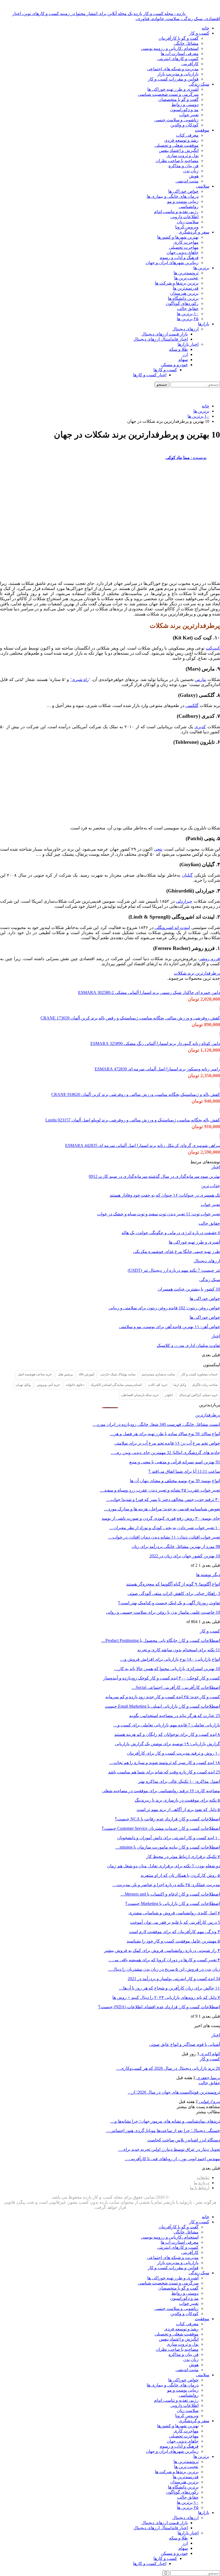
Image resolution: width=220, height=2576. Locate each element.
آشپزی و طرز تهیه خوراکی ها (173, 89)
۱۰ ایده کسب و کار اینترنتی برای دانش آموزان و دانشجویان (168, 1838)
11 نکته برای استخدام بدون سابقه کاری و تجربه (179, 1650)
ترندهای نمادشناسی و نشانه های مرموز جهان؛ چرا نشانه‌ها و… (165, 2121)
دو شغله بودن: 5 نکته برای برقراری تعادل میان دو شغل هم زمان (164, 1866)
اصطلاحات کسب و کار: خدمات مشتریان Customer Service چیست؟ (161, 1828)
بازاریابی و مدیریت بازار (178, 74)
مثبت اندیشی (187, 181)
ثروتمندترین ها (186, 273)
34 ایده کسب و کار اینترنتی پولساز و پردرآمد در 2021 (174, 1979)
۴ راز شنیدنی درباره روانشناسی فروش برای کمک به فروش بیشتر (162, 1950)
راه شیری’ (80, 679)
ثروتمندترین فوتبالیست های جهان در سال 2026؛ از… (174, 2092)
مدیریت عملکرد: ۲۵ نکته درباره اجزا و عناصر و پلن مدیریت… (166, 1885)
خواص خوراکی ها (183, 191)
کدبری (200, 727)
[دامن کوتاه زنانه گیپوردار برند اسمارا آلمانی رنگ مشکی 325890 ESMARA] (220, 1034)
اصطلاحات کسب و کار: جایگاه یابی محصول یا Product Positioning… (161, 1640)
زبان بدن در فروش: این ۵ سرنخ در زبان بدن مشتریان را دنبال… (164, 1969)
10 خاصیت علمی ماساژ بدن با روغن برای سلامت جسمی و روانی (163, 1612)
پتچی (158, 849)
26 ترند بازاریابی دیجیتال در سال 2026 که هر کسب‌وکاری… (168, 2068)
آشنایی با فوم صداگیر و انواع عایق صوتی (185, 2044)
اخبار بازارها (188, 344)
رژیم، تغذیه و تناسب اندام (176, 212)
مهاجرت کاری (186, 242)
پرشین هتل (65, 1374)
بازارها (204, 324)
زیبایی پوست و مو (183, 201)
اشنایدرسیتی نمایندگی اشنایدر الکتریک (116, 1385)
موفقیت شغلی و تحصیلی (177, 145)
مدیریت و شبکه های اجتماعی (173, 69)
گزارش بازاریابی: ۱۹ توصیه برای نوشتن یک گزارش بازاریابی (167, 1744)
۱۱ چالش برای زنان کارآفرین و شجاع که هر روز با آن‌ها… (169, 1988)
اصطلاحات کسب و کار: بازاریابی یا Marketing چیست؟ (173, 1903)
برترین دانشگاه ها (183, 298)
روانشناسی (189, 207)
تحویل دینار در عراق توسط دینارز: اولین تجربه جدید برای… (169, 2149)
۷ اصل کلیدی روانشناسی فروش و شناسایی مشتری (174, 1913)
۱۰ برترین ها (188, 314)
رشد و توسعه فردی (181, 140)
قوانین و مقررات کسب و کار (173, 79)
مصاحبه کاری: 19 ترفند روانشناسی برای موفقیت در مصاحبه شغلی (161, 1791)
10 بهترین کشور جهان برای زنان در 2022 (185, 1556)
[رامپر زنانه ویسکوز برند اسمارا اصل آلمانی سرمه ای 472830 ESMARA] (220, 1060)
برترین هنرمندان (184, 293)
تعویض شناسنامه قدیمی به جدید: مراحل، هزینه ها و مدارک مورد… (162, 1509)
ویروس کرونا (187, 227)
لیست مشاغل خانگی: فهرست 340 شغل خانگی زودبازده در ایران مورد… (156, 1424)
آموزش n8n (87, 1374)
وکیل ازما (180, 1385)
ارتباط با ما (200, 2188)
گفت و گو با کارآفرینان (179, 38)
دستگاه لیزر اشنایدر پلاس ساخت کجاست (184, 2140)
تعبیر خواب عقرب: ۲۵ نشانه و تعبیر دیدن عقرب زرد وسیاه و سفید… (160, 1490)
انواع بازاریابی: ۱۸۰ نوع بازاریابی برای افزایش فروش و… (170, 1659)
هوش (194, 176)
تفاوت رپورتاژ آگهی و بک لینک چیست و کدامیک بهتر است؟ (169, 1603)
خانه (206, 28)
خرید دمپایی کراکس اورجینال (198, 1395)
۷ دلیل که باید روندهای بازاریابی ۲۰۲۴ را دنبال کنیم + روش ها (166, 1997)
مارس (200, 679)
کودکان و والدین (184, 125)
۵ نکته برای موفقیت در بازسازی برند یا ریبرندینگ (177, 1800)
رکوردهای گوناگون (182, 303)
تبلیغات (203, 2178)
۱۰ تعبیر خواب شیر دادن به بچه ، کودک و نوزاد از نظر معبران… (165, 1528)
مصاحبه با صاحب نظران (177, 161)
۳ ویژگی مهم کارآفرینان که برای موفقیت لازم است (175, 1932)
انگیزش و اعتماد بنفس (179, 150)
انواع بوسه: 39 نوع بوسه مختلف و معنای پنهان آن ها (175, 1481)
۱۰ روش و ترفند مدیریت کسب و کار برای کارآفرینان (173, 1753)
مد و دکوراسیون (184, 110)
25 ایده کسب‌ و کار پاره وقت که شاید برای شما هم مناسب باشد (164, 1772)
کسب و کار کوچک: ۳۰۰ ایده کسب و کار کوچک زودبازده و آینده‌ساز (162, 1678)
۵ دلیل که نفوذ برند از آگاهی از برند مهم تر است (178, 1810)
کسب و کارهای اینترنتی (178, 59)
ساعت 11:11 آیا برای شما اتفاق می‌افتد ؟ (184, 1471)
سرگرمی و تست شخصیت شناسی (168, 94)
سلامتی (203, 186)
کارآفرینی (190, 64)
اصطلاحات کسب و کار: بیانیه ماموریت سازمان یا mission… (168, 1847)
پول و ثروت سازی (183, 156)
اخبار (216, 1167)
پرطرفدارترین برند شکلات (197, 973)
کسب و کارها (165, 370)
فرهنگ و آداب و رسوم (179, 258)
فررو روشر (210, 959)
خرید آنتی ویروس (48, 1385)
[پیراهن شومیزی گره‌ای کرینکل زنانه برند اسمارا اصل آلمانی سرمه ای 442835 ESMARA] (220, 1136)
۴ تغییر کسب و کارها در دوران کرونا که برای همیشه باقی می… (164, 1960)
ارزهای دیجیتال (185, 329)
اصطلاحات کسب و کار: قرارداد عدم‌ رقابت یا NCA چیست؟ (167, 1819)
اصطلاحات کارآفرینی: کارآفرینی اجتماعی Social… (176, 1687)
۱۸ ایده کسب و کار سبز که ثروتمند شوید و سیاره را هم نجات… (165, 1763)
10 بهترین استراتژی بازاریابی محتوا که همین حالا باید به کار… (167, 1669)
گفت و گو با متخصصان (178, 99)
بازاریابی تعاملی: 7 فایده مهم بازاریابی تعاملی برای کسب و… (167, 1725)
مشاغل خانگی (186, 43)
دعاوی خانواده (75, 1385)
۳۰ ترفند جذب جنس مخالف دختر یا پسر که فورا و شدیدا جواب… (163, 1500)
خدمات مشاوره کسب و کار (199, 1374)
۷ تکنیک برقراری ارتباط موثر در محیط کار (183, 1857)
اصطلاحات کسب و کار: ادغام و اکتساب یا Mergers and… (170, 1894)
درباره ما (201, 2183)
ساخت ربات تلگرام (205, 1385)
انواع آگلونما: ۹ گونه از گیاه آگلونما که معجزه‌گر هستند (173, 1584)
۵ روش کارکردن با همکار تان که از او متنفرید (180, 1875)
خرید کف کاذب (158, 1385)
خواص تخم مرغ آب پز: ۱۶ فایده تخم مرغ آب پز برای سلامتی (167, 1443)
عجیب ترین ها (186, 278)
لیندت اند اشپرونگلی (172, 928)
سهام (183, 360)
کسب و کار (199, 33)
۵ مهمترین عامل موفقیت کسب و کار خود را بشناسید (173, 1941)
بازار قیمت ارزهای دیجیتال (165, 334)
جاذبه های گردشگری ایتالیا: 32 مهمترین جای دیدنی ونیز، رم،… (165, 1453)
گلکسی (192, 706)
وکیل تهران (23, 1385)
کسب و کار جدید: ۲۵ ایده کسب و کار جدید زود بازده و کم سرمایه (163, 1697)
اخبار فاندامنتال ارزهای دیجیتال (161, 339)
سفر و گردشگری (194, 232)
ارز (185, 354)
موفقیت (202, 130)
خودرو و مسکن (174, 365)
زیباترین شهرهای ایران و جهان (172, 263)
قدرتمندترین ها (186, 288)
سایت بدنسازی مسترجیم (158, 1374)
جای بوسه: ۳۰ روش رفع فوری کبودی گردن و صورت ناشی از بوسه (161, 1518)
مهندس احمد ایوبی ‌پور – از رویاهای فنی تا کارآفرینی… (172, 2159)
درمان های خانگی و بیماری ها (173, 196)
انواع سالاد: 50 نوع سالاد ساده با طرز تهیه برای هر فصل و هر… (165, 1434)
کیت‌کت (213, 648)
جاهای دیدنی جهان (183, 252)
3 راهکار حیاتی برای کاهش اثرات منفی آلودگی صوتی (174, 1593)
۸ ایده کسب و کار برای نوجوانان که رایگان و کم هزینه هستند (167, 1734)
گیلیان (187, 875)
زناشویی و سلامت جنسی (176, 120)
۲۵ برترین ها (188, 319)
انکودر (169, 1395)
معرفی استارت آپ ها (180, 54)
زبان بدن (191, 171)
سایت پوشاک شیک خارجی (118, 1374)
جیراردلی (184, 901)
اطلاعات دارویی (184, 217)
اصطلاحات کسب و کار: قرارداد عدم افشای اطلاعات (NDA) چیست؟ (159, 2007)
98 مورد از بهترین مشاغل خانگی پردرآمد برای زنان (176, 1546)
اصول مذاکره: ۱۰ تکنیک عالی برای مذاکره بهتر (179, 1781)
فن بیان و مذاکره (184, 166)
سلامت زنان (188, 222)
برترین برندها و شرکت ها (177, 283)
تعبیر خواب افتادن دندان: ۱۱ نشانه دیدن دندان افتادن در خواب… (164, 1537)
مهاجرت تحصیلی (184, 247)
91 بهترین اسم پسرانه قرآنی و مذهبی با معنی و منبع (175, 1462)
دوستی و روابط (185, 105)
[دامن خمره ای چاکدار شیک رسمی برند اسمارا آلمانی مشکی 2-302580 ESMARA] (220, 983)
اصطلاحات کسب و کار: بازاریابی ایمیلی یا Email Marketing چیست (162, 1706)
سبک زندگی (199, 84)
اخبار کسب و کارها (150, 375)
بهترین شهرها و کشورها (178, 237)
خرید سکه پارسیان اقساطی (140, 1395)
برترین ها (201, 268)
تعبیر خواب (189, 115)
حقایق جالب (188, 309)
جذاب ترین (211, 1186)
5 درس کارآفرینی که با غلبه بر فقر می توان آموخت (175, 1922)
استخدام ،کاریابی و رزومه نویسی (170, 48)
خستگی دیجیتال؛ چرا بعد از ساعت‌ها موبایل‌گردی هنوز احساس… (163, 2131)
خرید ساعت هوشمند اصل (35, 1374)
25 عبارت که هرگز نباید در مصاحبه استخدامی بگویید (175, 1716)
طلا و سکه (178, 349)
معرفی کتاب (187, 135)
